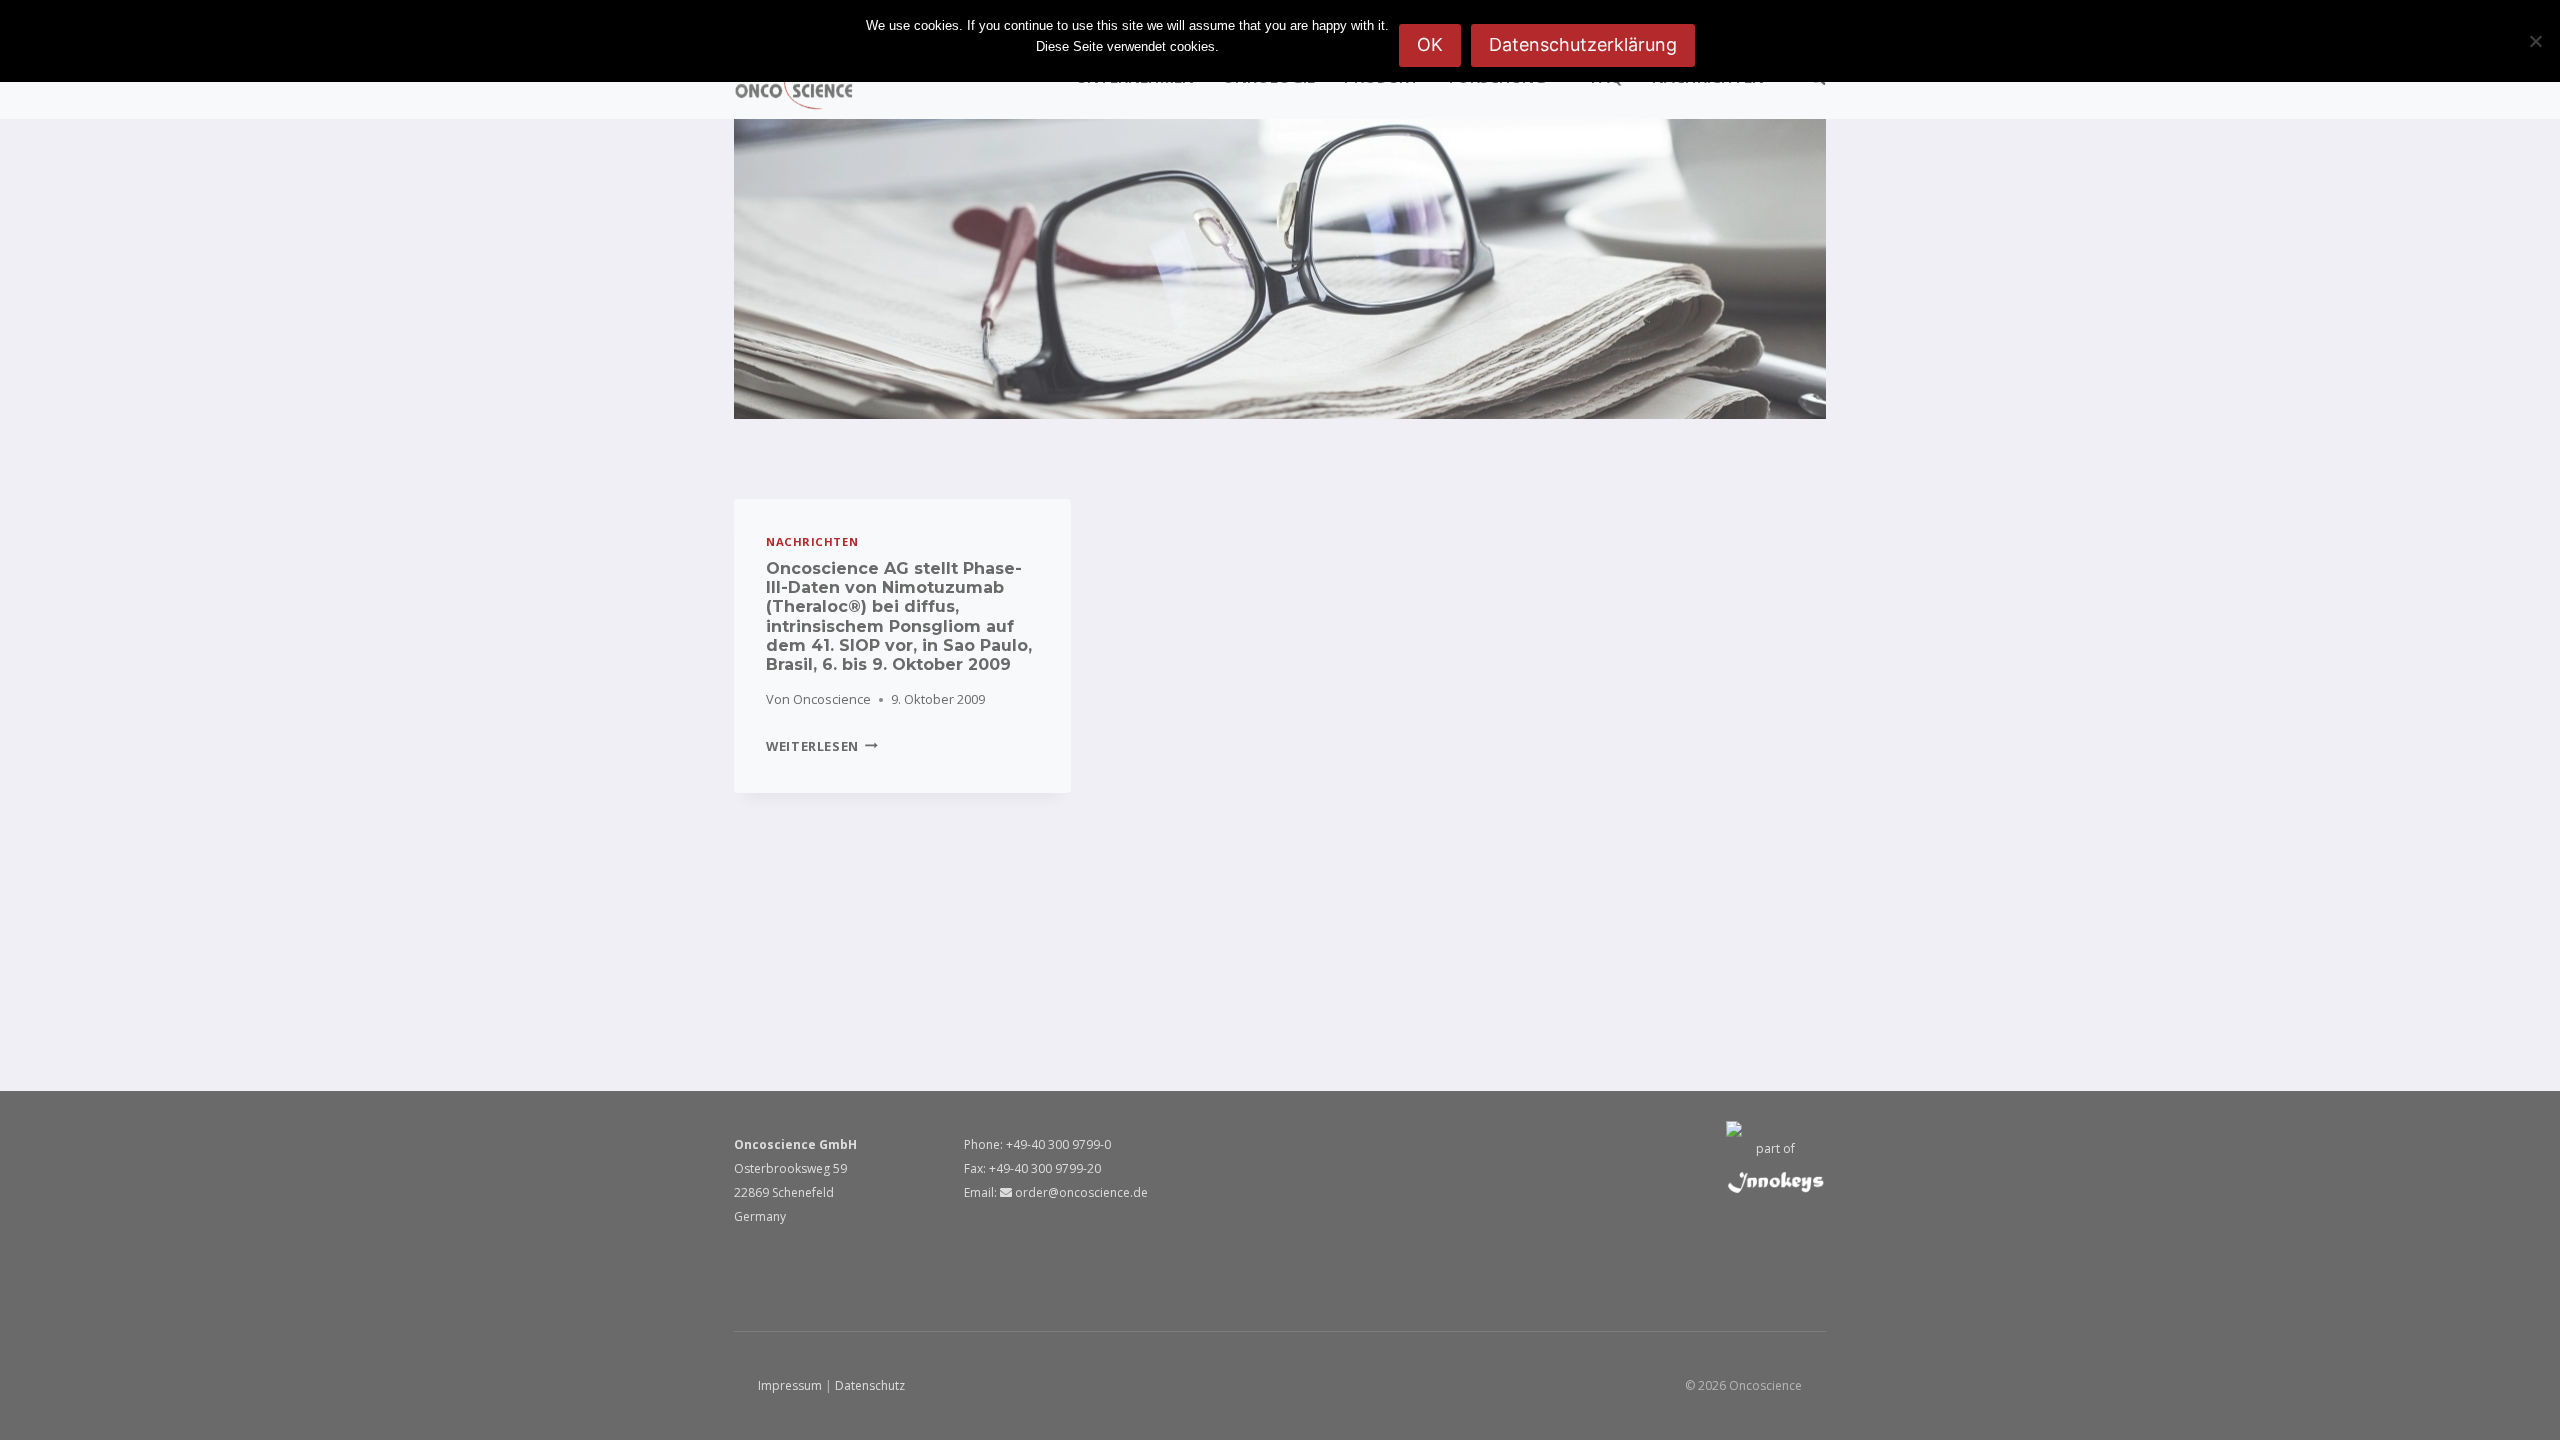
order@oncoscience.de (1080, 1192)
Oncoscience (832, 699)
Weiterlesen (822, 746)
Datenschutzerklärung (1583, 44)
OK (1430, 44)
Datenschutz (870, 1385)
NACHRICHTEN (812, 541)
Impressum (790, 1385)
